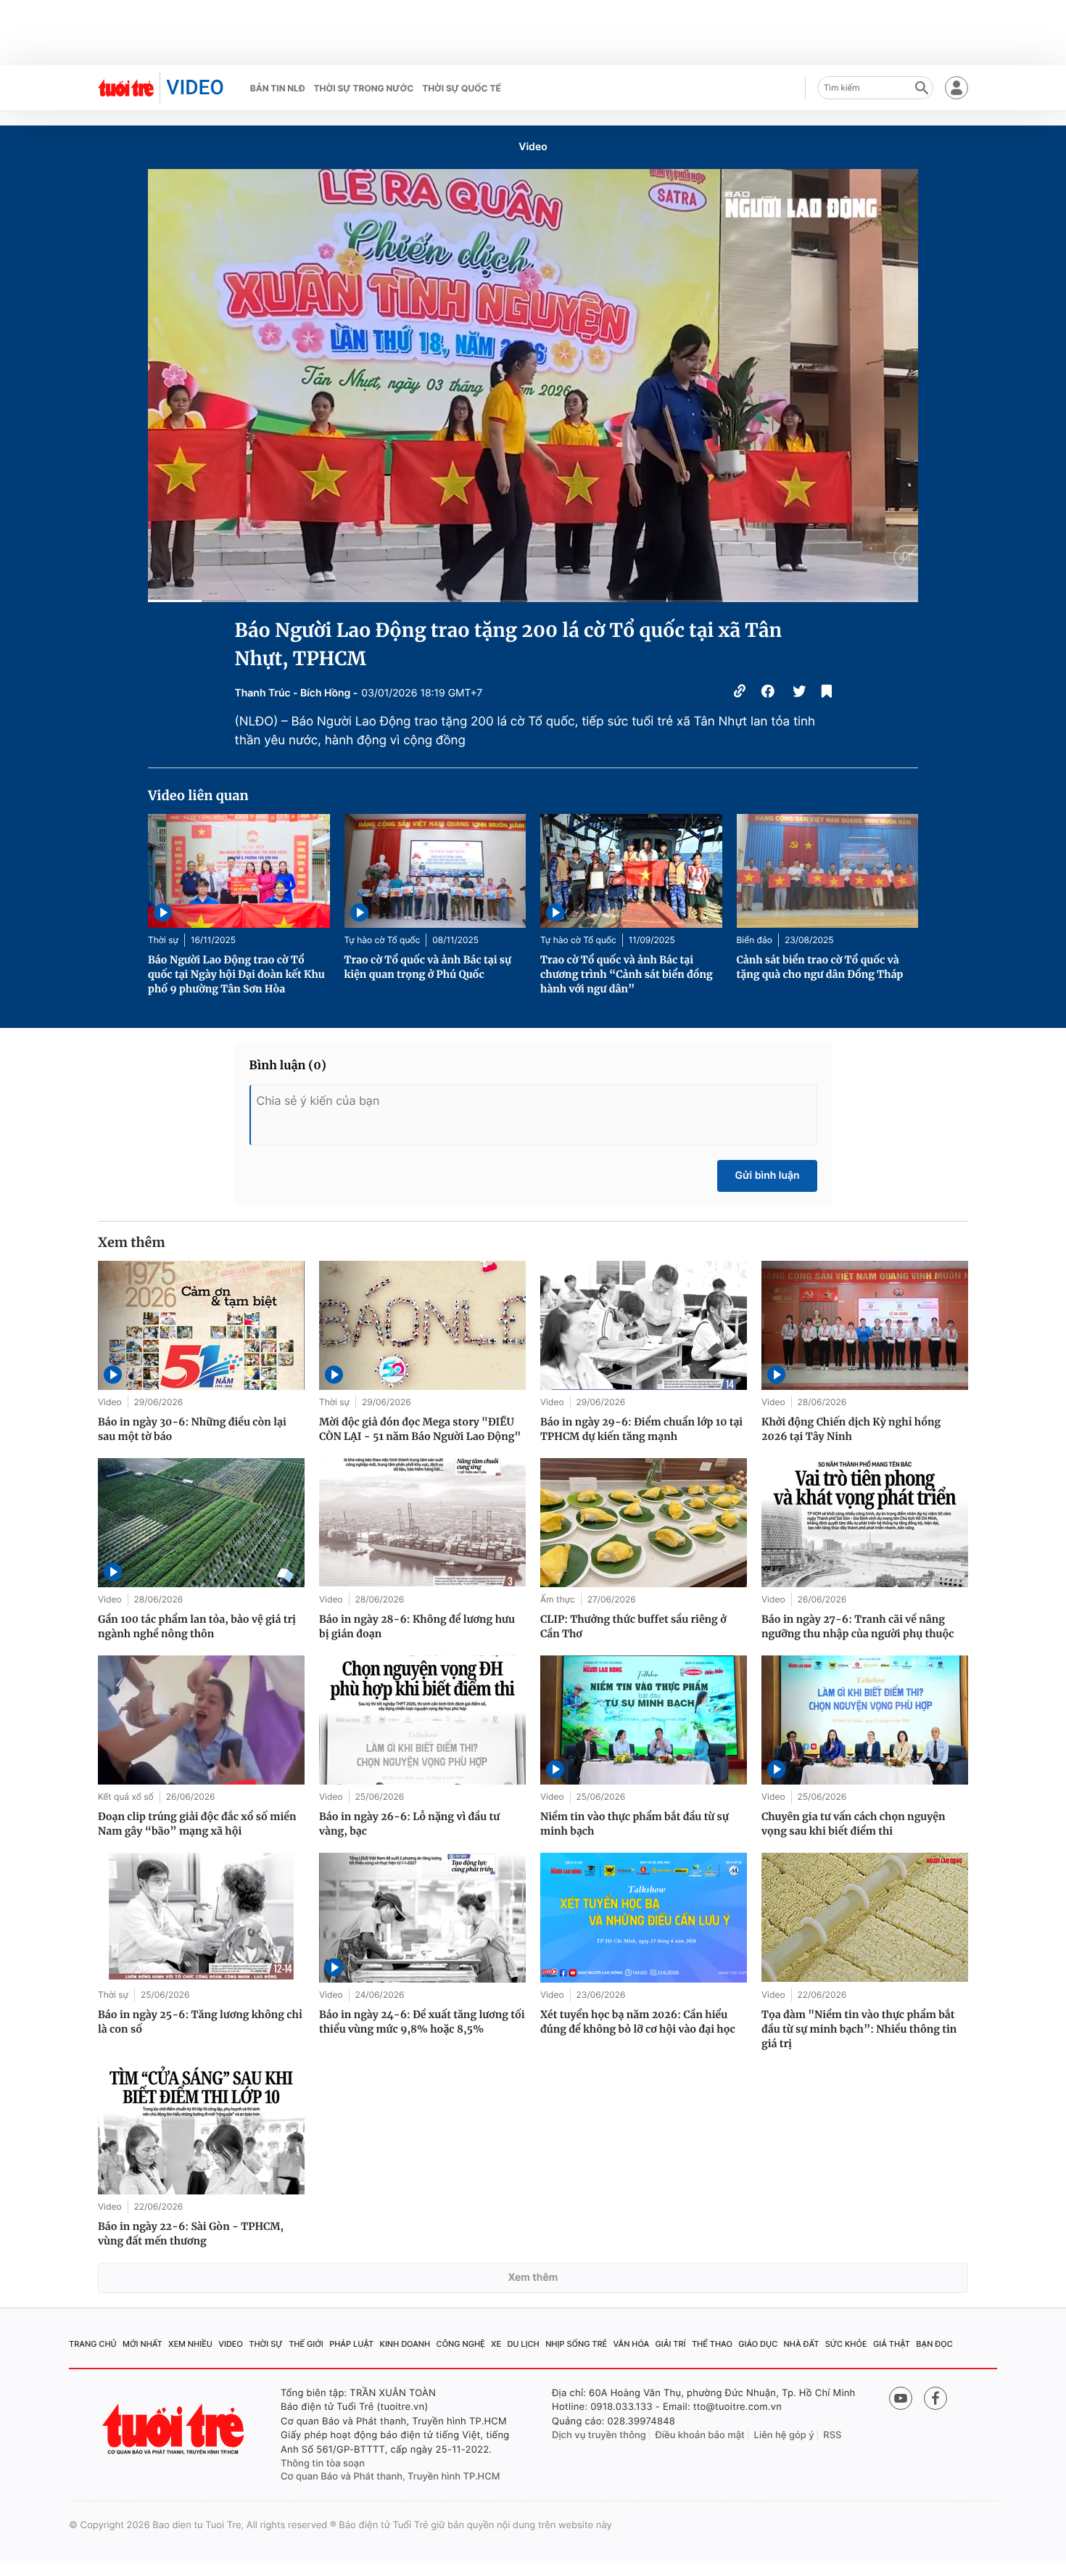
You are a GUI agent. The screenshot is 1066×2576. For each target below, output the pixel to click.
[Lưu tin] (826, 693)
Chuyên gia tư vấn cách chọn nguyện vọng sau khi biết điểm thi (854, 1824)
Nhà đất (802, 2344)
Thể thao (712, 2344)
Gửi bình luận (767, 1176)
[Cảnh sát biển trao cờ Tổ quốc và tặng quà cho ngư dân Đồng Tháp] (828, 871)
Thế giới (306, 2344)
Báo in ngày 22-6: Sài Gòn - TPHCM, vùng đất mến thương (191, 2234)
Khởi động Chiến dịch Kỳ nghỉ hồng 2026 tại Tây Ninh (851, 1429)
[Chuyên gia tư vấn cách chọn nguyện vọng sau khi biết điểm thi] (865, 1720)
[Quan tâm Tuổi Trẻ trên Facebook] (935, 2398)
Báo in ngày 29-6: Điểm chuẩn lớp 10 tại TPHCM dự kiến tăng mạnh (641, 1429)
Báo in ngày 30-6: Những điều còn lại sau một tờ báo (192, 1429)
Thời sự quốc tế (462, 88)
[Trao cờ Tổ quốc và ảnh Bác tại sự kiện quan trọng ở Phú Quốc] (435, 871)
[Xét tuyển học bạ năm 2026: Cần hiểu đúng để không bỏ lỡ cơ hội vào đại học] (644, 1917)
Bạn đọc (934, 2344)
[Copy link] (739, 693)
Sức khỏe (846, 2344)
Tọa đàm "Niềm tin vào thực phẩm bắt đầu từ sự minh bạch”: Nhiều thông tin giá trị (859, 2029)
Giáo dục (758, 2344)
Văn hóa (632, 2344)
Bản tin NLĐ (278, 88)
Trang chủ (93, 2344)
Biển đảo (755, 940)
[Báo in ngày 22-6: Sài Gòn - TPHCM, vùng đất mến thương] (201, 2130)
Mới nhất (142, 2344)
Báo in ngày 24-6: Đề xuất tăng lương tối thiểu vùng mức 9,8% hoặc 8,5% (422, 2022)
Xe (496, 2344)
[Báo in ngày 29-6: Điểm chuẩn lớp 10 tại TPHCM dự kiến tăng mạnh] (644, 1325)
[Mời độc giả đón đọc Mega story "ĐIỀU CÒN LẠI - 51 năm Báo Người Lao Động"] (422, 1325)
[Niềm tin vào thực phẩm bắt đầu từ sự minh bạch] (644, 1720)
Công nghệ (461, 2344)
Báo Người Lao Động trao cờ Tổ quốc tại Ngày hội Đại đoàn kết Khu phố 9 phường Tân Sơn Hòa (236, 974)
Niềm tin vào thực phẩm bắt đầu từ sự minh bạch (635, 1824)
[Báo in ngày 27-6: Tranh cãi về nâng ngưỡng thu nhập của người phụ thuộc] (865, 1523)
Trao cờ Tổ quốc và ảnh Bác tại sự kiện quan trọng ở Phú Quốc (428, 967)
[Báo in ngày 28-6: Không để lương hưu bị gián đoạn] (422, 1523)
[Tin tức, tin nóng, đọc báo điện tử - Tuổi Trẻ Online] (126, 88)
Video (533, 147)
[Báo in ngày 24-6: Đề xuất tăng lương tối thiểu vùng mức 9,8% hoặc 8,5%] (422, 1917)
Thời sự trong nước (364, 88)
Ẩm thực (558, 1599)
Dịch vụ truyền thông (599, 2435)
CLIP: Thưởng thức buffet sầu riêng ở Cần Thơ (633, 1626)
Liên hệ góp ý (784, 2435)
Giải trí (671, 2344)
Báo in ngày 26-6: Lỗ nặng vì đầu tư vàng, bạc (409, 1824)
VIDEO (195, 87)
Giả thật (892, 2344)
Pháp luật (351, 2344)
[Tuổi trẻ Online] (175, 2429)
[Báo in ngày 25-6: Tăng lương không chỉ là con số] (201, 1917)
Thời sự (163, 940)
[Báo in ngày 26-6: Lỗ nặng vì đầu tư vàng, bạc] (422, 1720)
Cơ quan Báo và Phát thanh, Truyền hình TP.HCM (391, 2477)
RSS (832, 2435)
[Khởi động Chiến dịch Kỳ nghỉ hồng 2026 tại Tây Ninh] (865, 1325)
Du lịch (523, 2344)
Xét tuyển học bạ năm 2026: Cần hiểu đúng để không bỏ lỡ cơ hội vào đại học (638, 2022)
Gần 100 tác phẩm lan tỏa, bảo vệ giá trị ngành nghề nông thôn (197, 1626)
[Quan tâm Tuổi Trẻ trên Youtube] (901, 2398)
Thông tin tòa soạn (323, 2464)
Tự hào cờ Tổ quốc (383, 940)
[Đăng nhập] (956, 88)
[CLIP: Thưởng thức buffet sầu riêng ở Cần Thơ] (644, 1523)
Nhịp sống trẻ (576, 2344)
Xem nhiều (190, 2344)
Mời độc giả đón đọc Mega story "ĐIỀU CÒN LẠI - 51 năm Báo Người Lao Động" (420, 1429)
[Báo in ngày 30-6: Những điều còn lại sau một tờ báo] (201, 1325)
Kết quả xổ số (126, 1797)
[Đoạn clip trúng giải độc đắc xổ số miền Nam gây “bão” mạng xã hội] (201, 1720)
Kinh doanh (405, 2344)
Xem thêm (533, 2277)
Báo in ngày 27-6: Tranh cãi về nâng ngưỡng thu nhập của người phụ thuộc (858, 1626)
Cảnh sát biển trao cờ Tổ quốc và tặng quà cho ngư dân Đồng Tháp (820, 967)
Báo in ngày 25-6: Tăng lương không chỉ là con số (200, 2022)
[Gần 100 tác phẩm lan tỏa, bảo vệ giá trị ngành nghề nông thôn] (201, 1523)
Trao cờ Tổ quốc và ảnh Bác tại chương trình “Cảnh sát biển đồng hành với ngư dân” (627, 974)
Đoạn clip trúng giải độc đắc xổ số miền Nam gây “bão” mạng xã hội (197, 1824)
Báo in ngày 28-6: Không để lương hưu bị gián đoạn (417, 1626)
